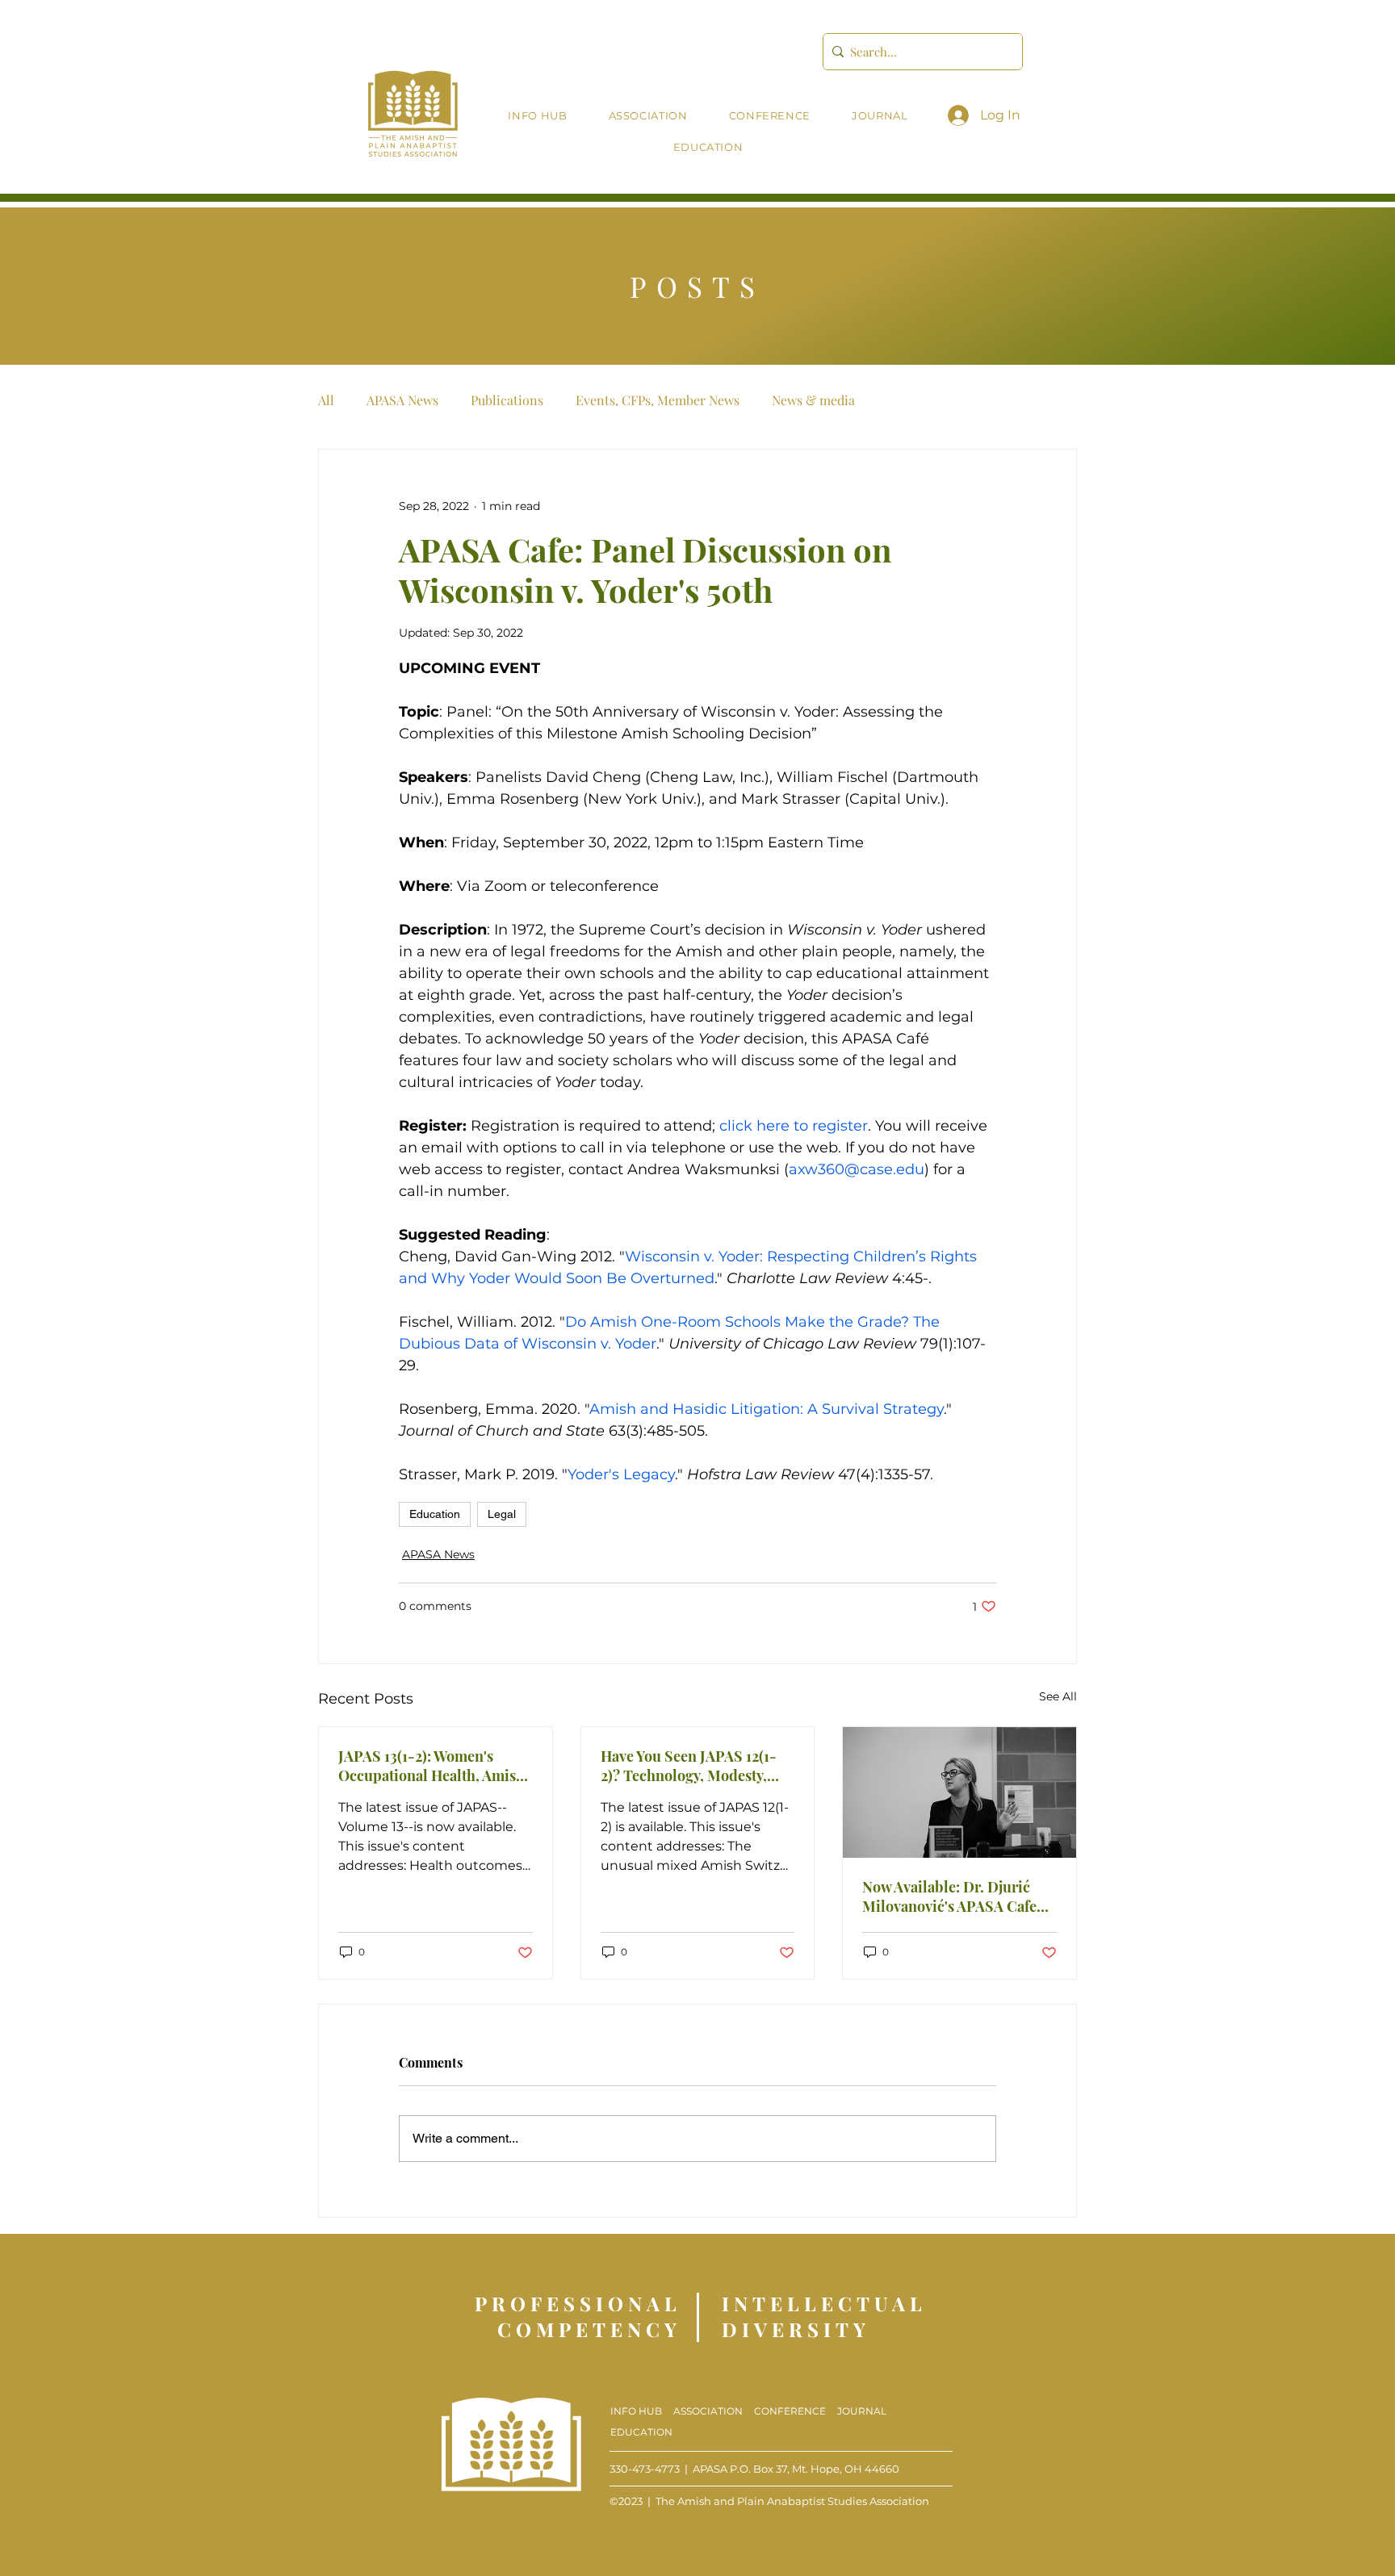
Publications (507, 400)
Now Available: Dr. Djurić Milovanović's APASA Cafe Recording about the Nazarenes (949, 1896)
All (326, 400)
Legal (502, 1514)
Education (435, 1514)
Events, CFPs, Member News (658, 400)
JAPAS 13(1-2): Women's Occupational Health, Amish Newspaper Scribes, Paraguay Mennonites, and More (431, 1766)
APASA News (402, 400)
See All (1058, 1696)
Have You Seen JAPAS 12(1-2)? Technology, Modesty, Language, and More (689, 1766)
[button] (648, 116)
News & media (813, 400)
